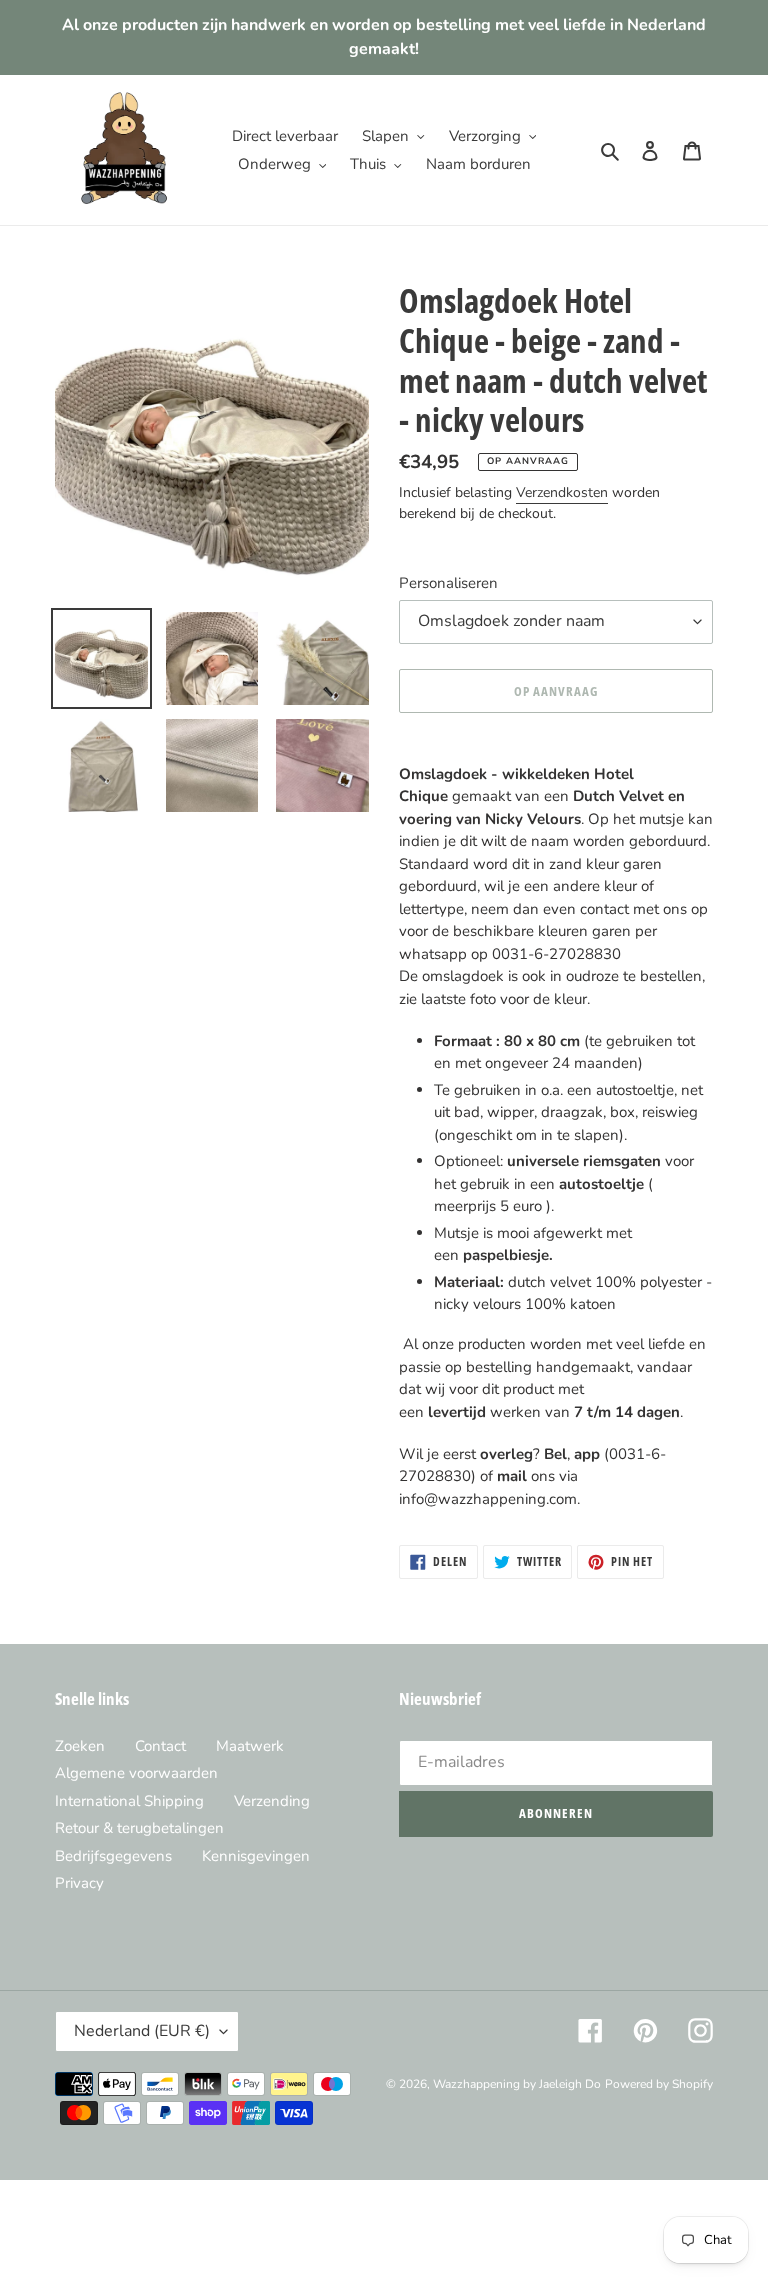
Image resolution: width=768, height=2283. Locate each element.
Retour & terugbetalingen (139, 1828)
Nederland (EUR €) (142, 2031)
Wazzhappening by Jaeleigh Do (517, 2084)
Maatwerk (250, 1746)
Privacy (79, 1883)
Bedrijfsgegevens (113, 1856)
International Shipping (129, 1801)
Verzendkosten (562, 492)
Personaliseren (448, 583)
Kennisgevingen (256, 1856)
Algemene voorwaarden (136, 1773)
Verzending (272, 1801)
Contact (160, 1746)
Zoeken (80, 1746)
